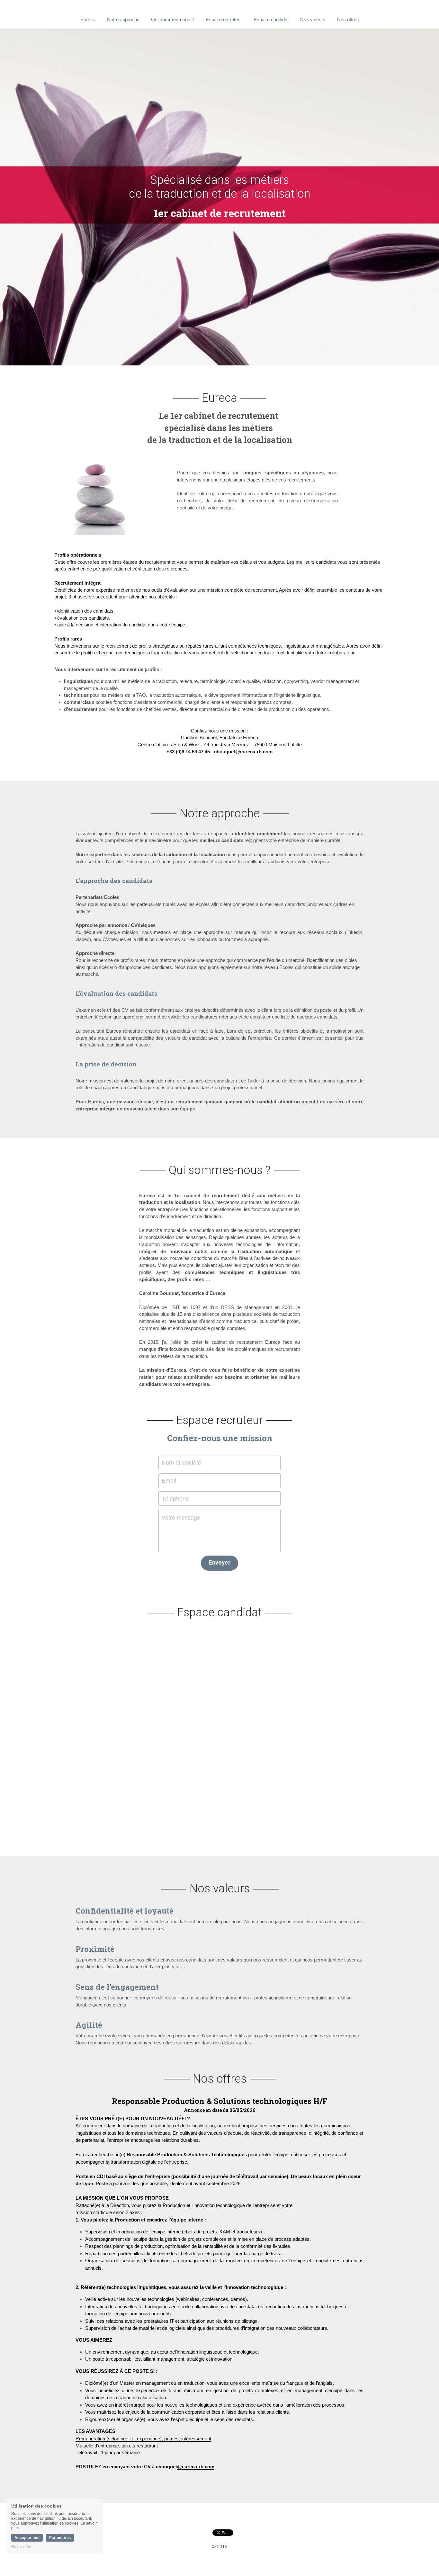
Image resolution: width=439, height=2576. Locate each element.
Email (169, 1480)
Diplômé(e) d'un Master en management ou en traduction (145, 2383)
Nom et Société (181, 1463)
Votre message (181, 1518)
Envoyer (219, 1563)
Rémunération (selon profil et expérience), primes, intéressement (143, 2439)
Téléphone (175, 1498)
